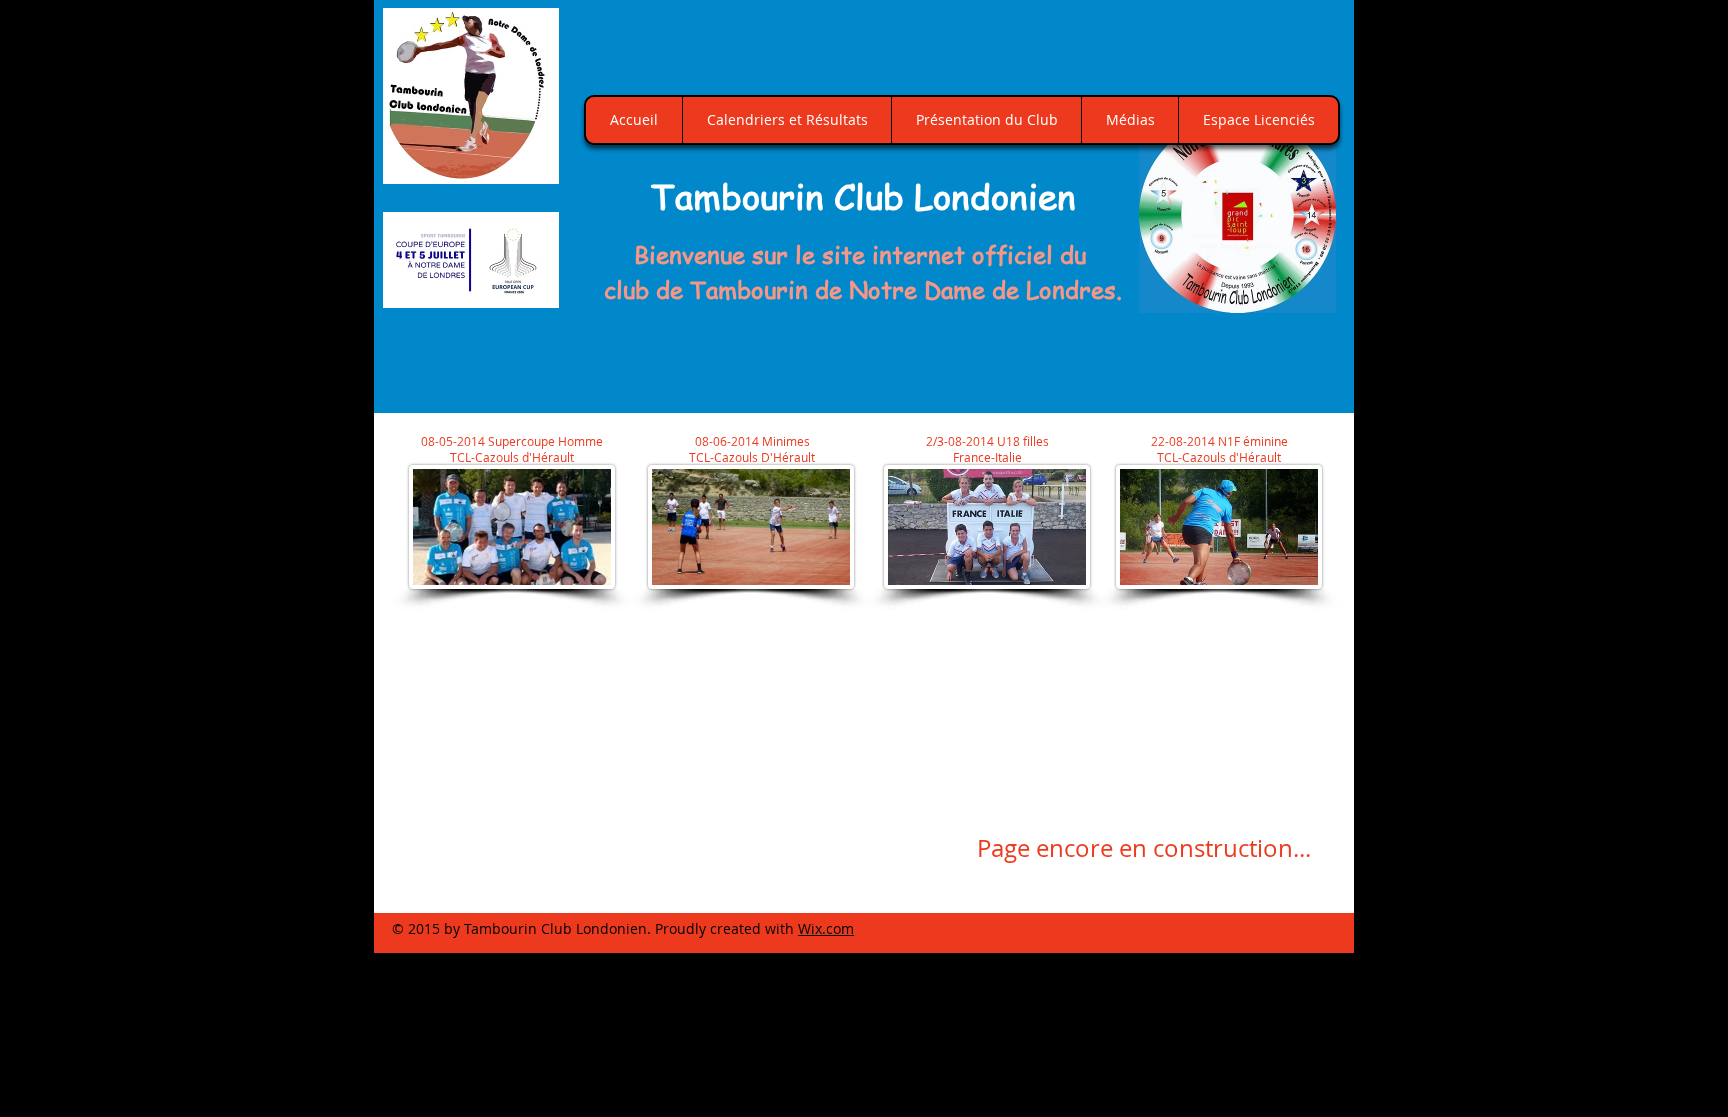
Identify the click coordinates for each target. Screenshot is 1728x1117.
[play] (1298, 295)
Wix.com (826, 928)
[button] (1237, 214)
